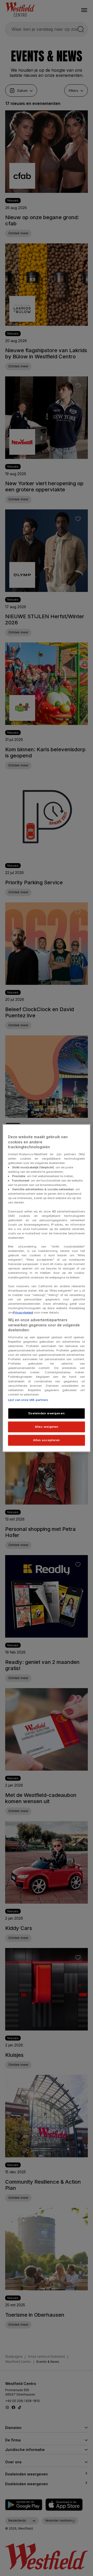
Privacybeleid (23, 1312)
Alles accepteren (47, 1440)
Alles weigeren (47, 1426)
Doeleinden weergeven (47, 1413)
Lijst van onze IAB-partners (28, 1400)
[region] (47, 1288)
